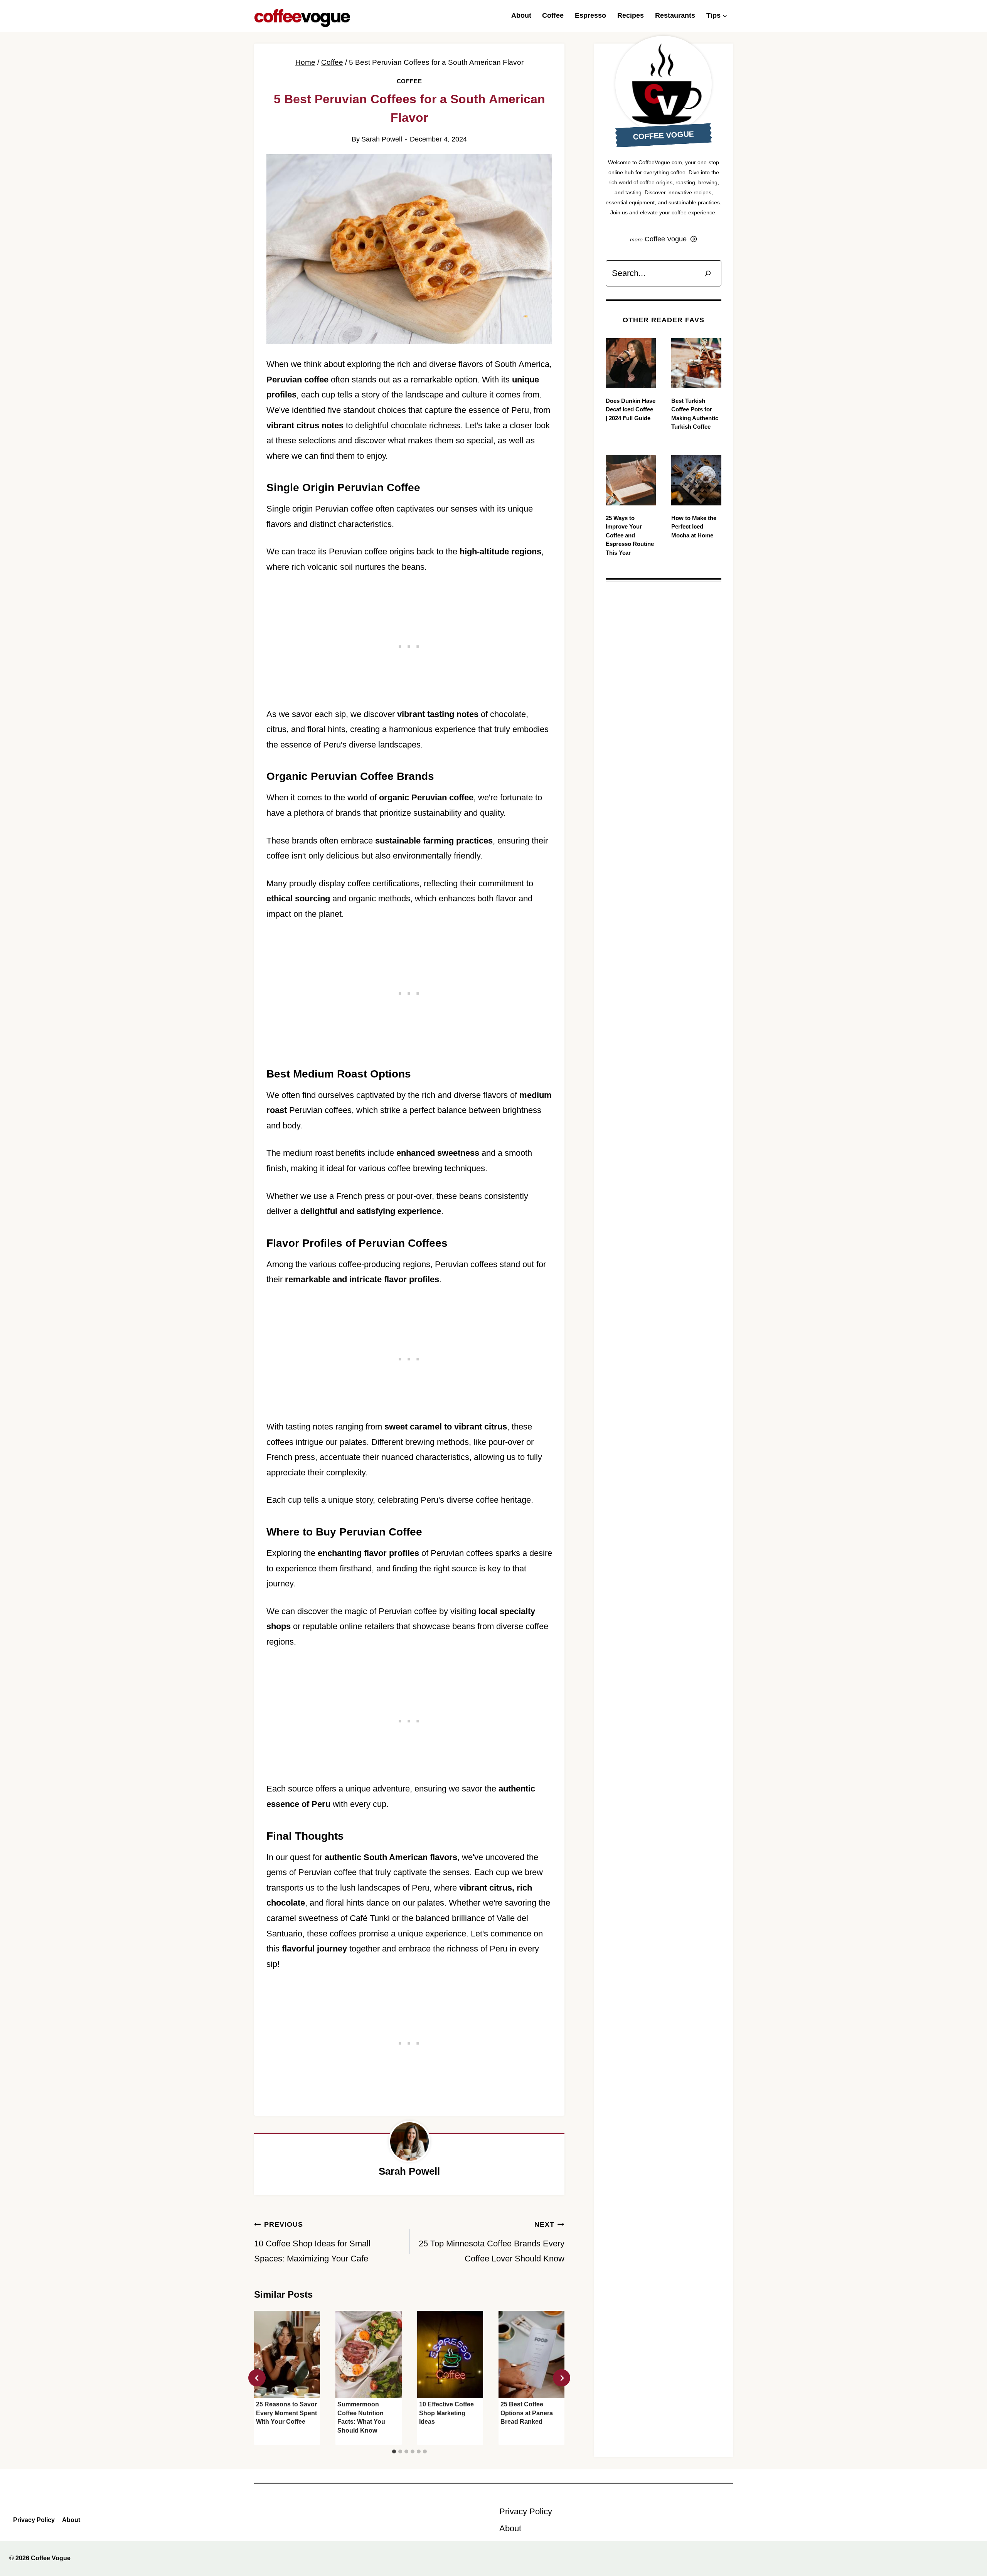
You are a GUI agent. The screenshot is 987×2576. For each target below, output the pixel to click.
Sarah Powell (382, 139)
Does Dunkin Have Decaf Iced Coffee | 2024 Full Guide (631, 409)
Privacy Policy (34, 2520)
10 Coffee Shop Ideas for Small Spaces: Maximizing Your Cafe (312, 2242)
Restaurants (675, 15)
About (521, 15)
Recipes (631, 15)
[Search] (708, 273)
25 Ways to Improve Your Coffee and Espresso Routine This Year (630, 535)
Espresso (590, 15)
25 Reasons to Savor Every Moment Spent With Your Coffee (286, 2413)
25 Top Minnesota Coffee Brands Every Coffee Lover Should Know (492, 2242)
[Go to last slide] (257, 2378)
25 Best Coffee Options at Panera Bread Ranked (527, 2413)
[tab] (394, 2451)
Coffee (553, 15)
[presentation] (287, 2355)
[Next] (562, 2378)
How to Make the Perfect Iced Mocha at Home (694, 527)
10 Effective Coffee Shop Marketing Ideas (446, 2413)
